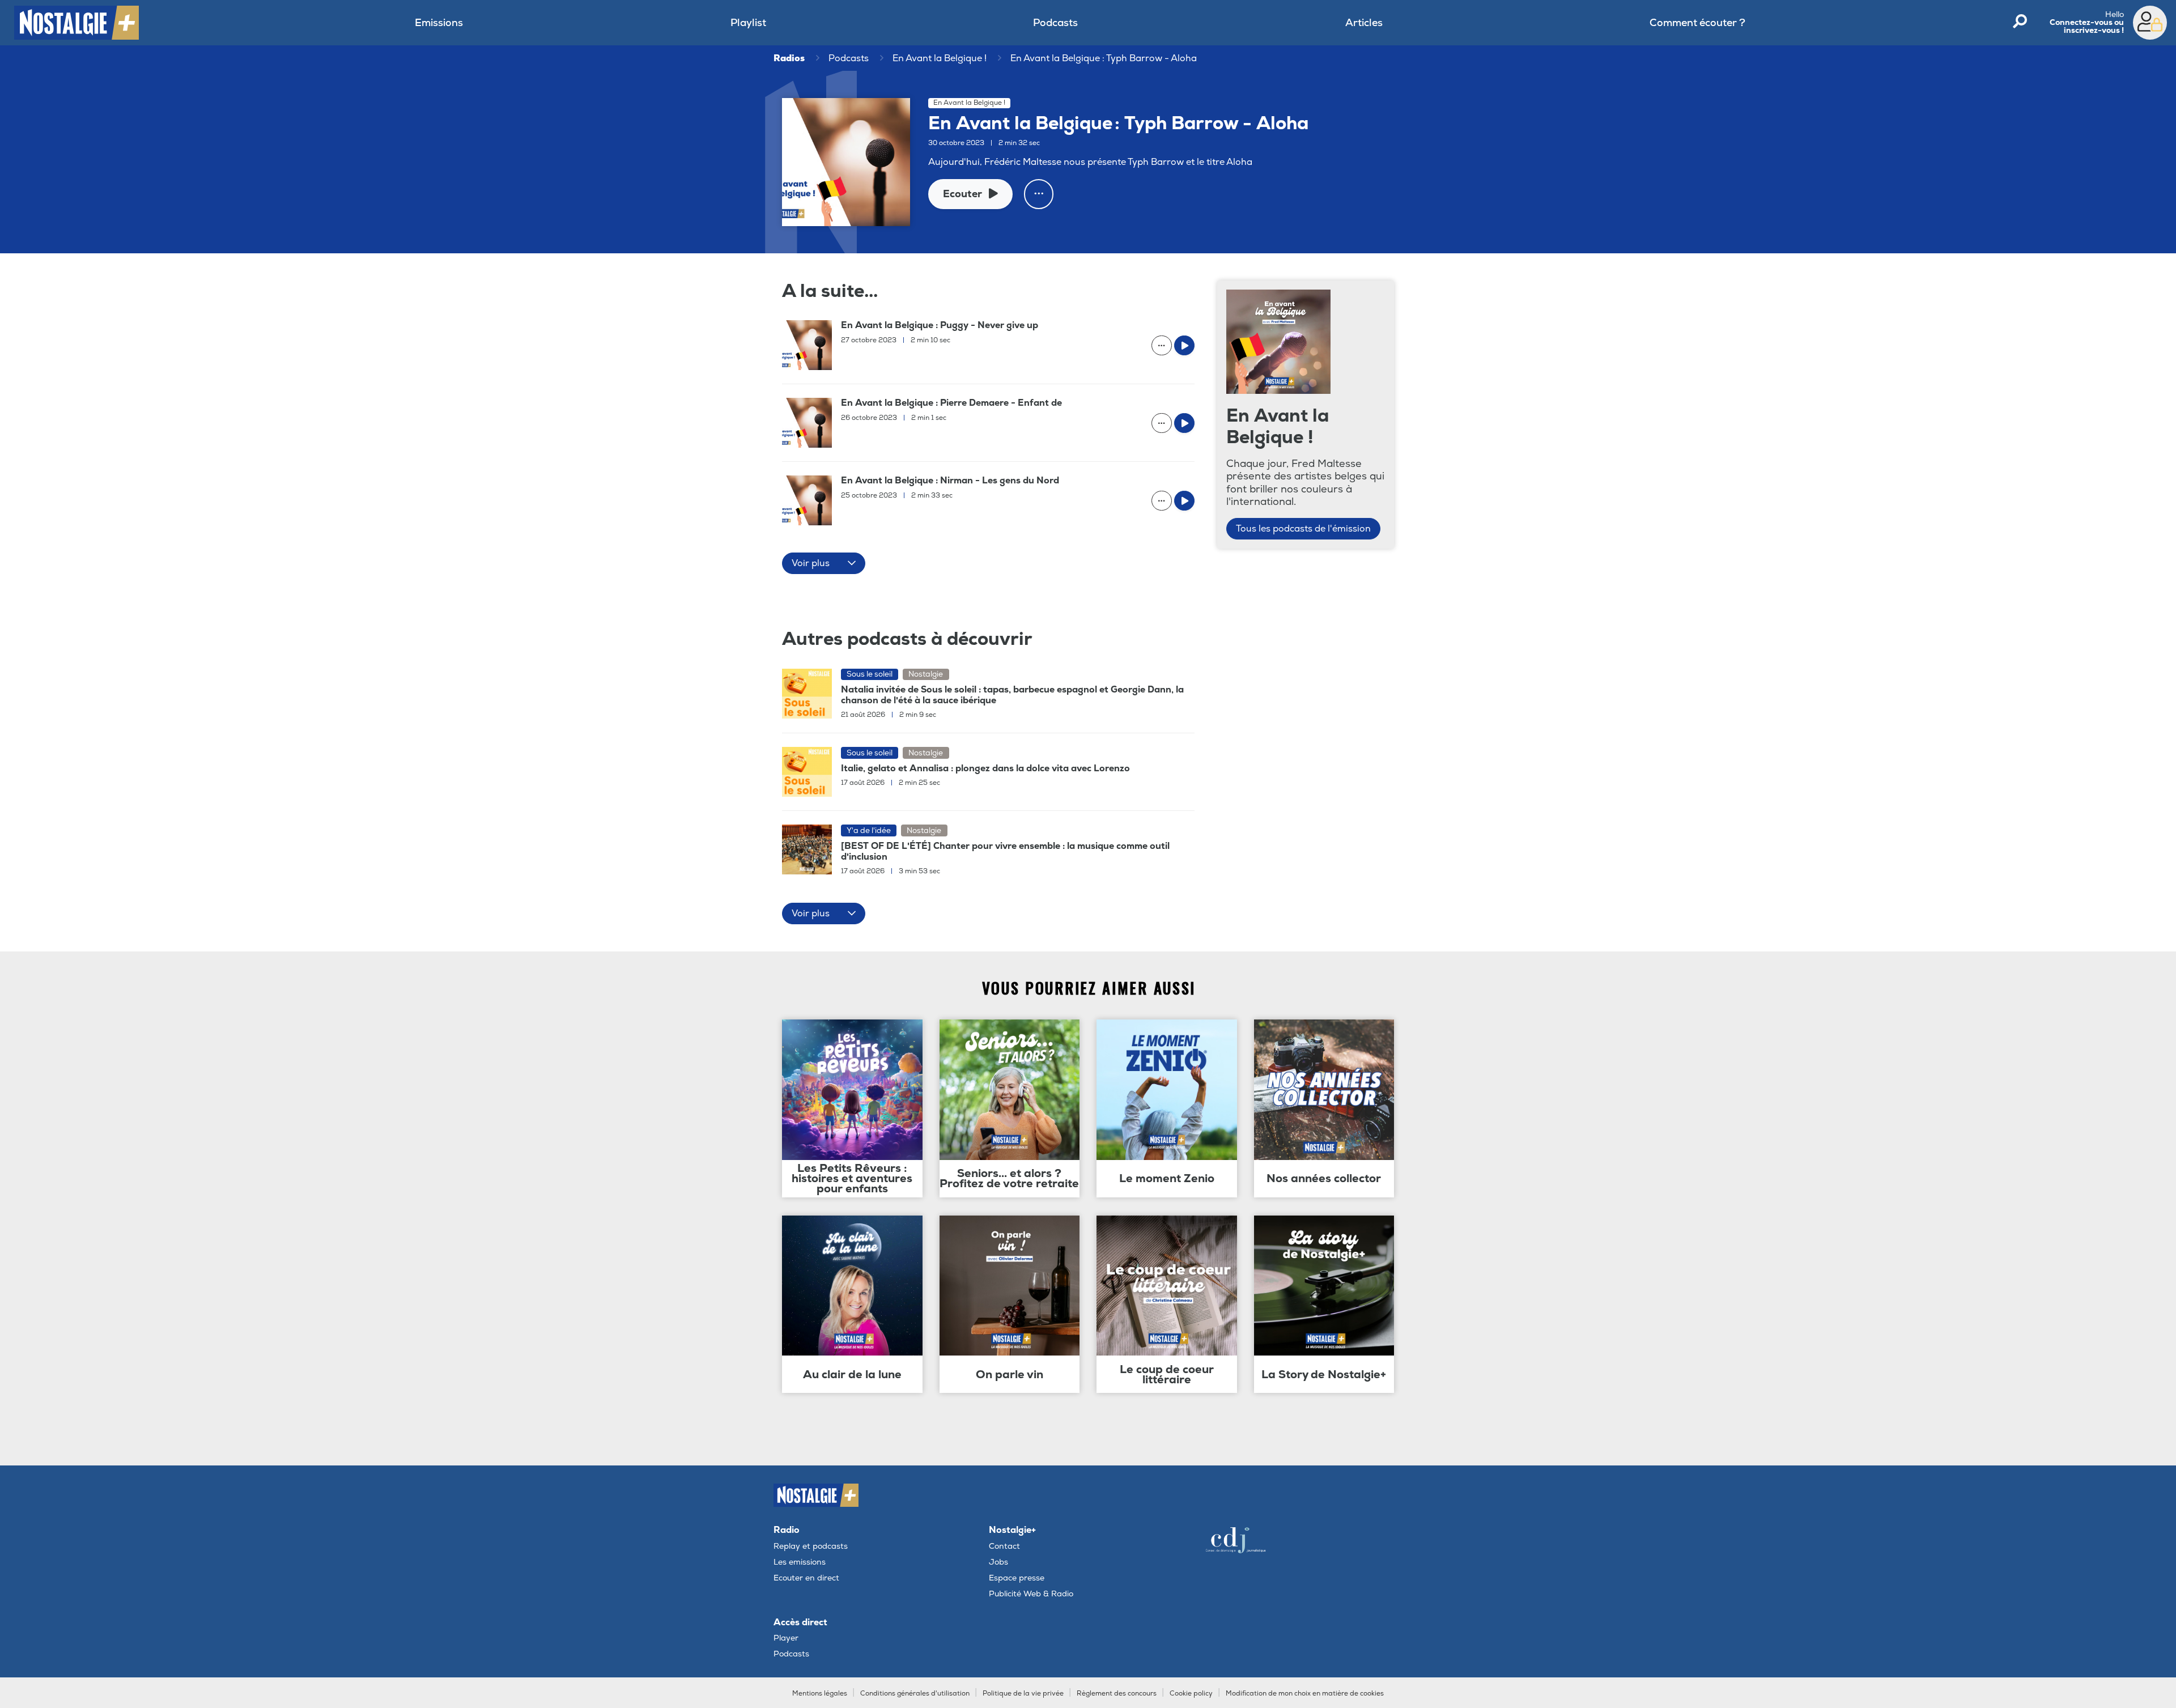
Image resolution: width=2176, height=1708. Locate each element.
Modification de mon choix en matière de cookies (1305, 1694)
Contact (1004, 1546)
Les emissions (800, 1562)
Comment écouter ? (1697, 23)
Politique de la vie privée (1023, 1694)
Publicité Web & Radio (1031, 1594)
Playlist (748, 23)
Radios (789, 58)
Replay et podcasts (811, 1546)
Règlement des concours (1117, 1694)
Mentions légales (820, 1694)
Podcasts (1055, 23)
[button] (824, 563)
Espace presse (1017, 1578)
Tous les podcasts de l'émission (1303, 529)
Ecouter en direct (806, 1578)
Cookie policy (1191, 1694)
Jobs (998, 1562)
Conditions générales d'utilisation (915, 1694)
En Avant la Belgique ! (940, 58)
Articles (1364, 23)
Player (786, 1638)
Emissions (439, 23)
